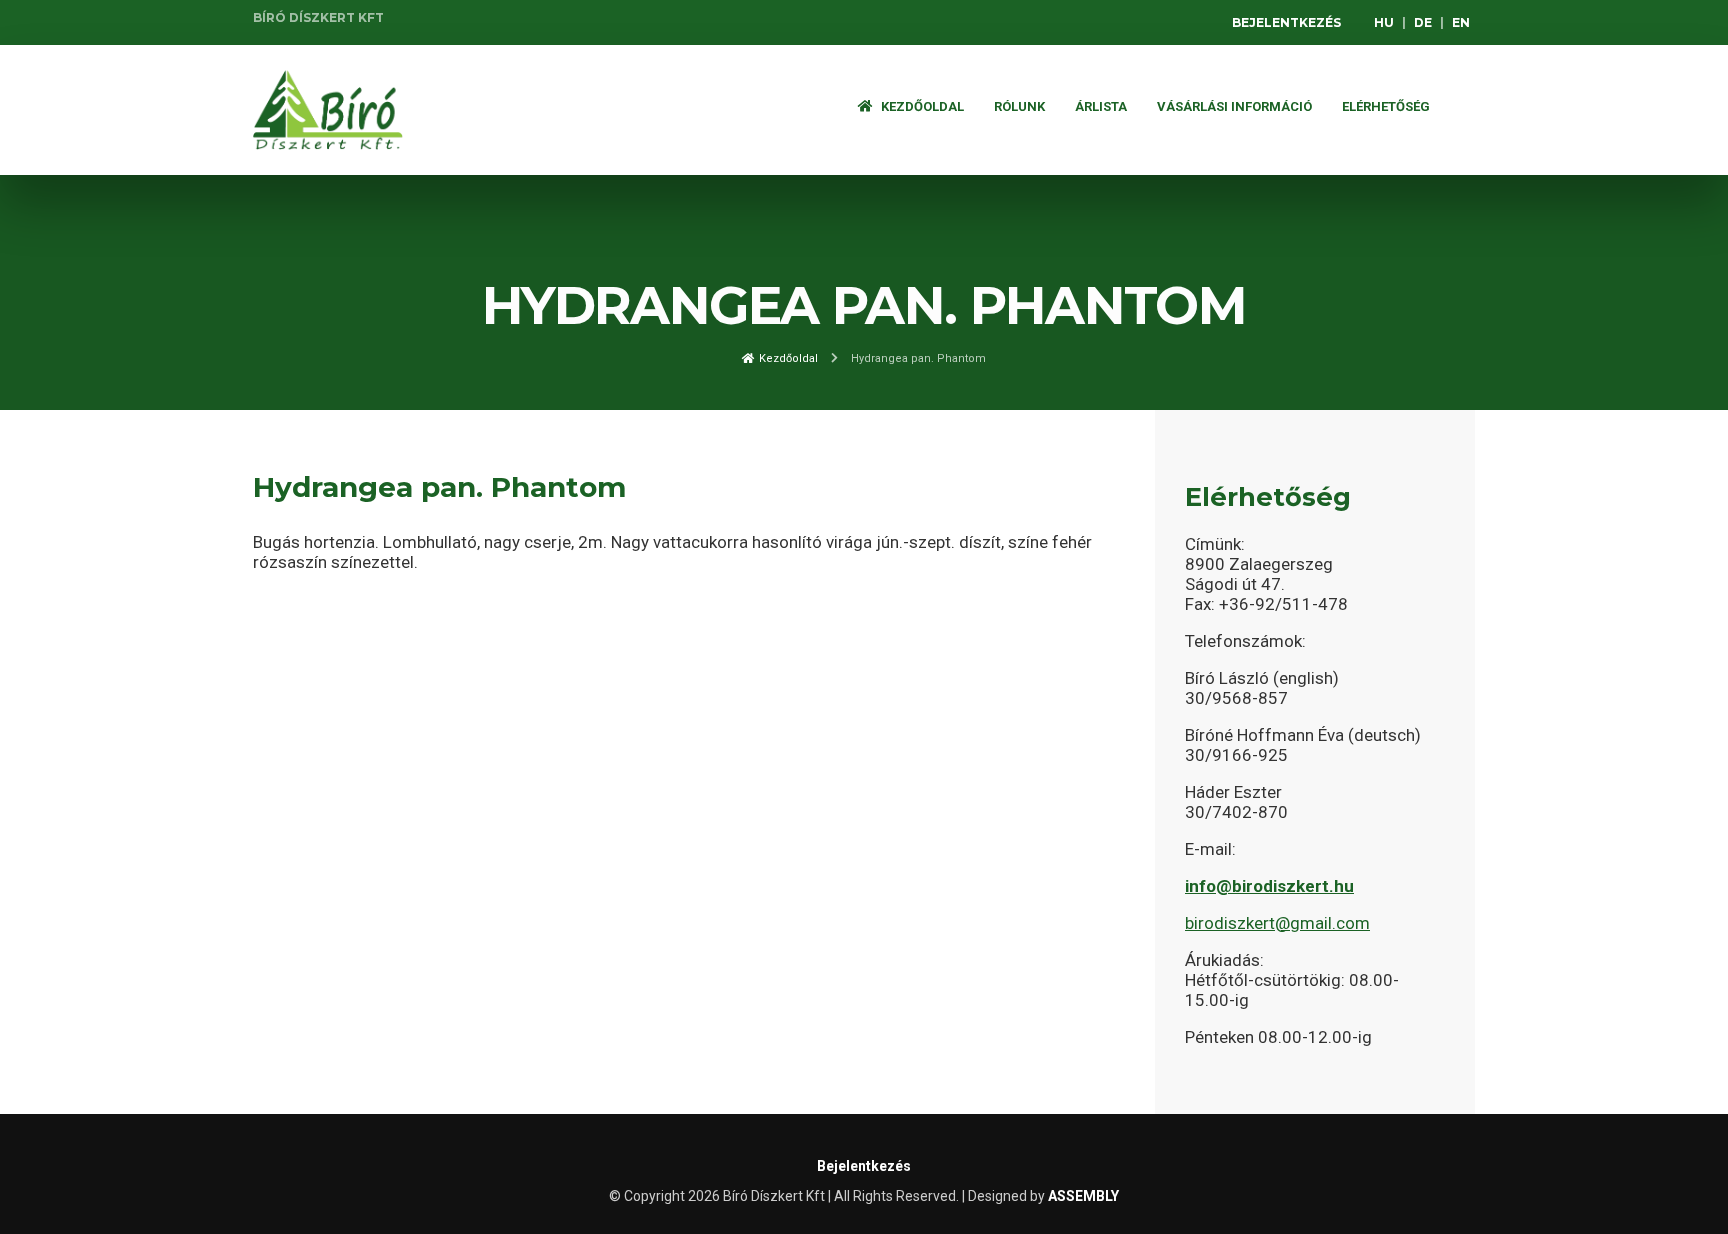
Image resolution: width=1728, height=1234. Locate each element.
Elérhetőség (1386, 106)
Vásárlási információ (1234, 106)
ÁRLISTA (1101, 106)
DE (1423, 22)
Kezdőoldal (921, 106)
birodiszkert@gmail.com (1277, 923)
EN (1461, 22)
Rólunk (1019, 106)
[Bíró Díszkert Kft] (328, 110)
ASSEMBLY (1083, 1196)
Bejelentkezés (1286, 22)
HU (1384, 22)
